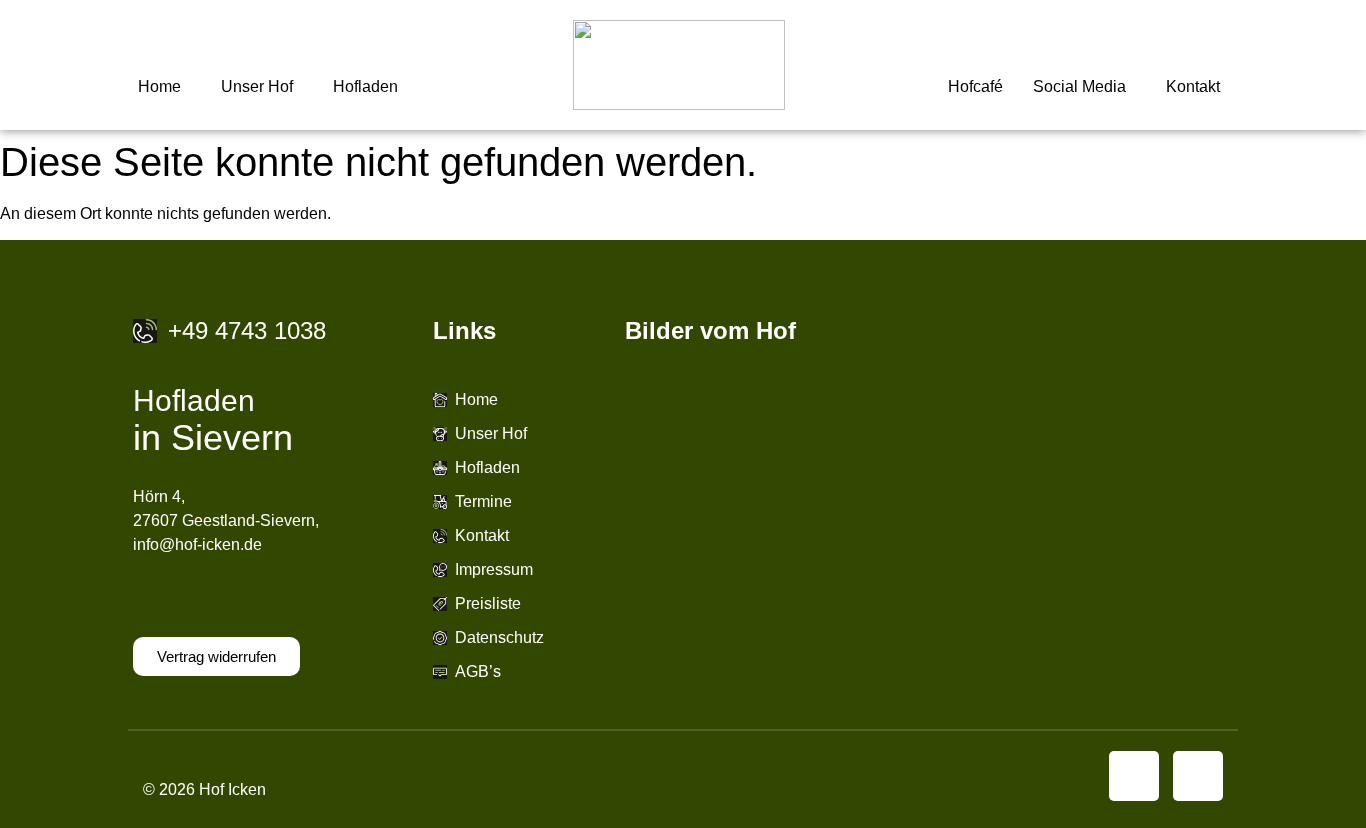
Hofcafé (975, 86)
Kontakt (1193, 86)
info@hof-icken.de (197, 544)
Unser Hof (257, 86)
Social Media (1079, 86)
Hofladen (365, 86)
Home (159, 86)
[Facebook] (1134, 776)
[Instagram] (1198, 776)
